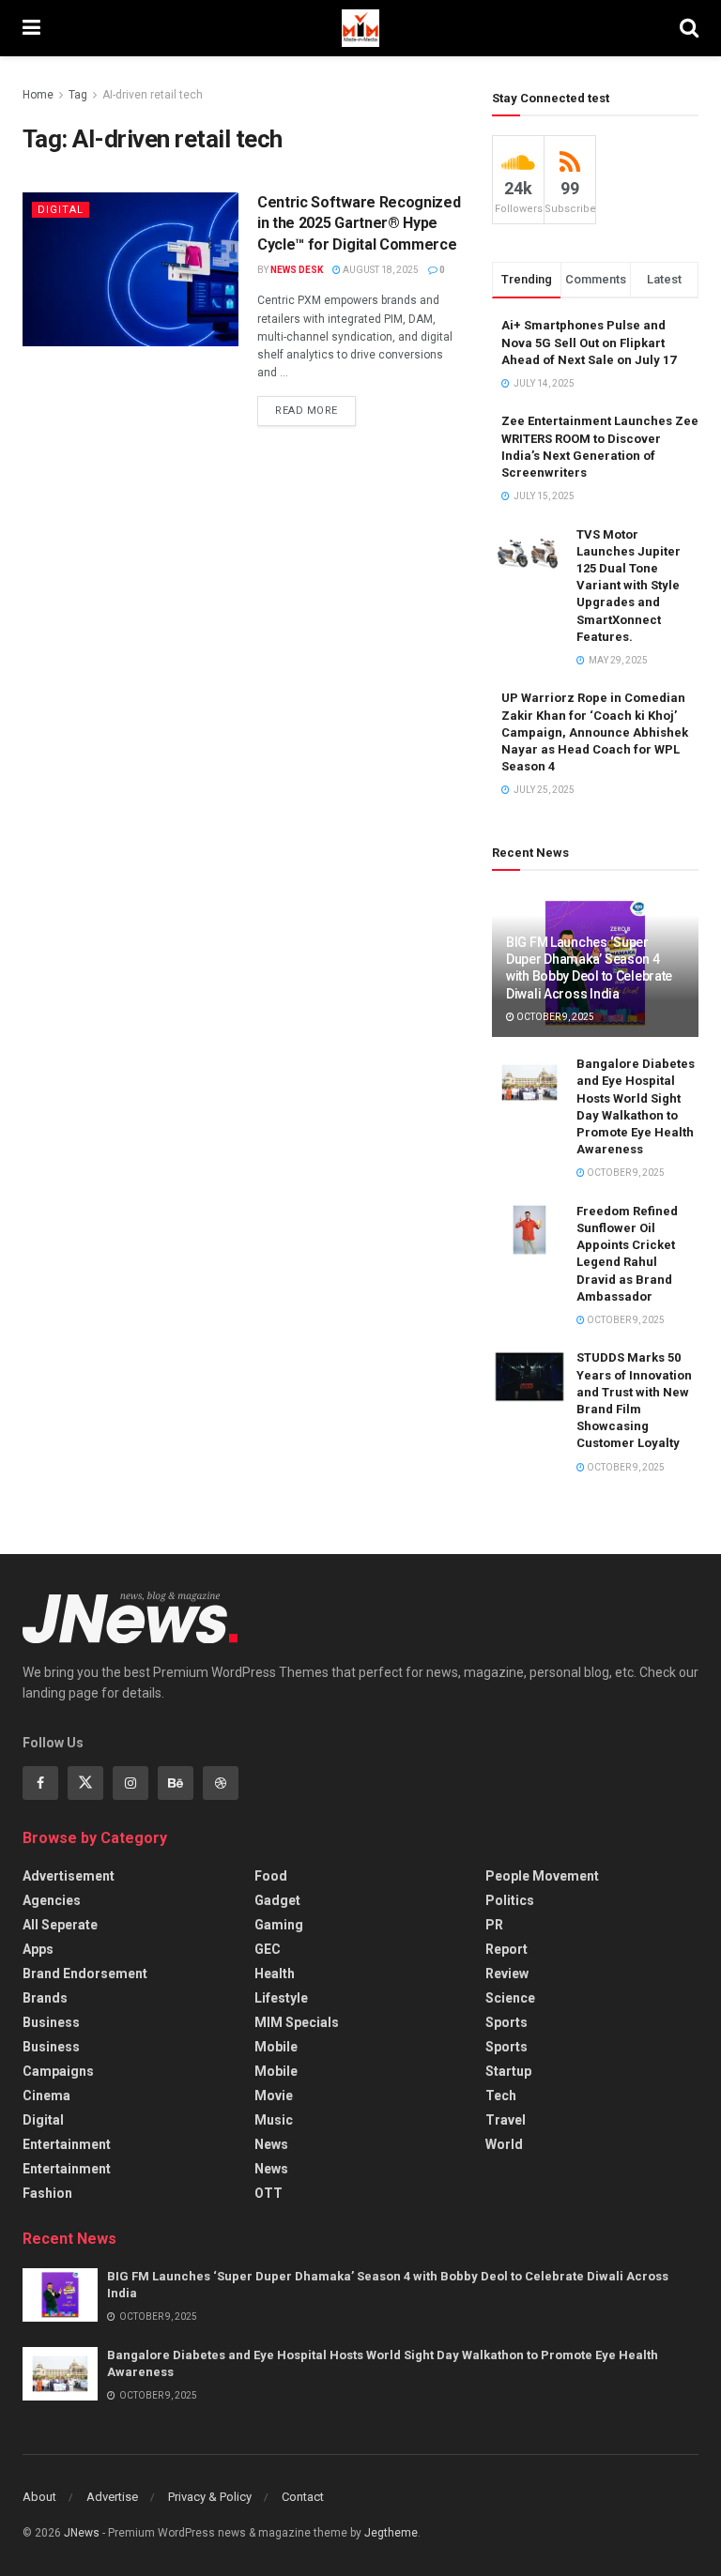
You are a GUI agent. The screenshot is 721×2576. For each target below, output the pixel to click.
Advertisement (69, 1876)
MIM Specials (297, 2022)
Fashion (47, 2193)
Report (506, 1949)
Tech (501, 2096)
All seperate (60, 1925)
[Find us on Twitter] (85, 1783)
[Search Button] (689, 28)
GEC (268, 1949)
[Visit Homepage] (360, 28)
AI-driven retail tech (153, 95)
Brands (45, 1998)
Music (274, 2120)
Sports (506, 2022)
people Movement (542, 1876)
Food (271, 1876)
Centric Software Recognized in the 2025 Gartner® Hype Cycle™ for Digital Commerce (359, 223)
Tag (78, 95)
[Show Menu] (31, 28)
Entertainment (67, 2144)
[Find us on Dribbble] (221, 1783)
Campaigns (58, 2071)
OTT (268, 2193)
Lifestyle (281, 1998)
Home (38, 95)
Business (51, 2022)
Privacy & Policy (210, 2497)
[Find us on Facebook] (40, 1783)
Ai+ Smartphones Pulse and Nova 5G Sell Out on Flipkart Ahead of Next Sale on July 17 (589, 342)
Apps (38, 1949)
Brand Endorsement (85, 1974)
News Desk (297, 270)
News (271, 2144)
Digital (61, 210)
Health (275, 1974)
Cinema (46, 2096)
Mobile (276, 2047)
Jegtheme (391, 2533)
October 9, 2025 (554, 1017)
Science (510, 1998)
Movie (274, 2096)
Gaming (279, 1925)
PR (494, 1925)
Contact (303, 2497)
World (504, 2144)
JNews (82, 2533)
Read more (315, 406)
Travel (506, 2120)
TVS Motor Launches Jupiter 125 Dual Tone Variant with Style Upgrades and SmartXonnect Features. (629, 586)
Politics (510, 1900)
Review (507, 1974)
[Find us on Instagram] (130, 1783)
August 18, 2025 (380, 270)
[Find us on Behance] (176, 1783)
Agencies (52, 1900)
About (39, 2497)
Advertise (112, 2497)
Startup (508, 2071)
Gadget (277, 1900)
